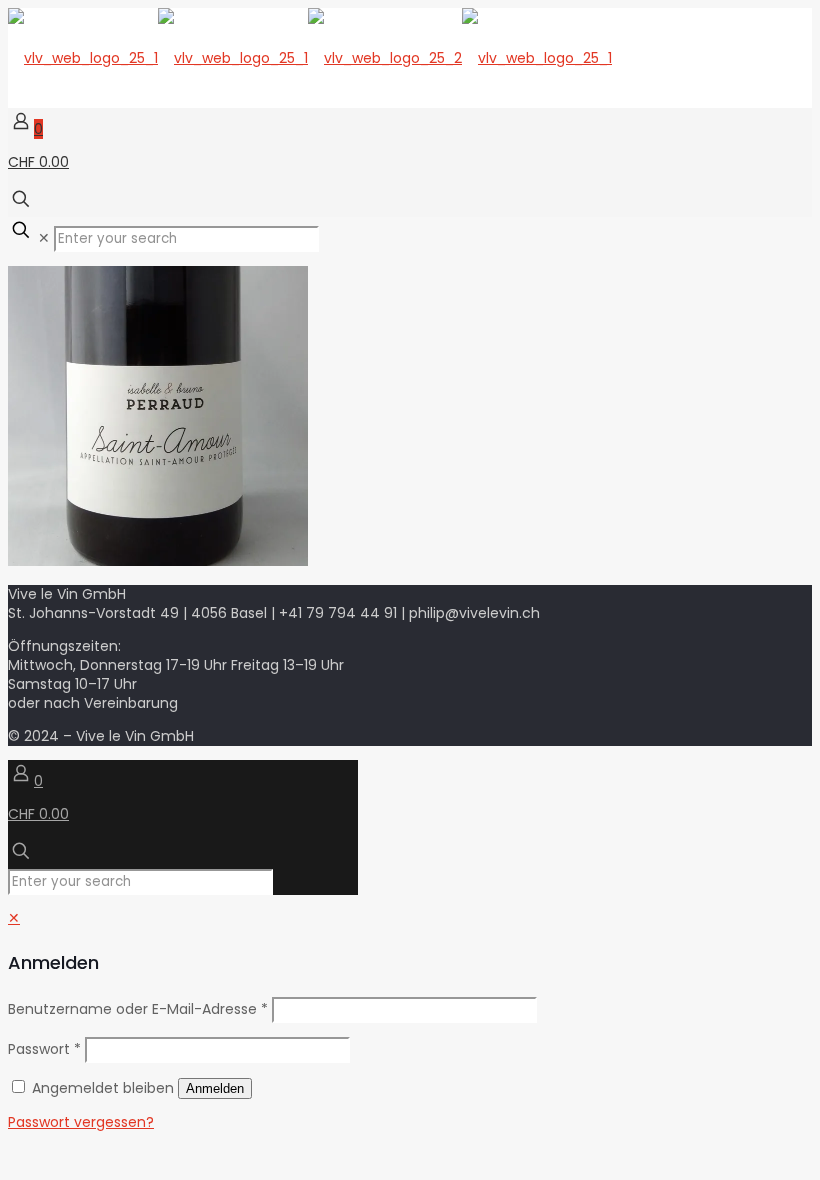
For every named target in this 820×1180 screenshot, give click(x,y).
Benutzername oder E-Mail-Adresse (138, 1009)
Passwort (44, 1049)
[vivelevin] (310, 58)
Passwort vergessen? (81, 1122)
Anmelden (215, 1088)
